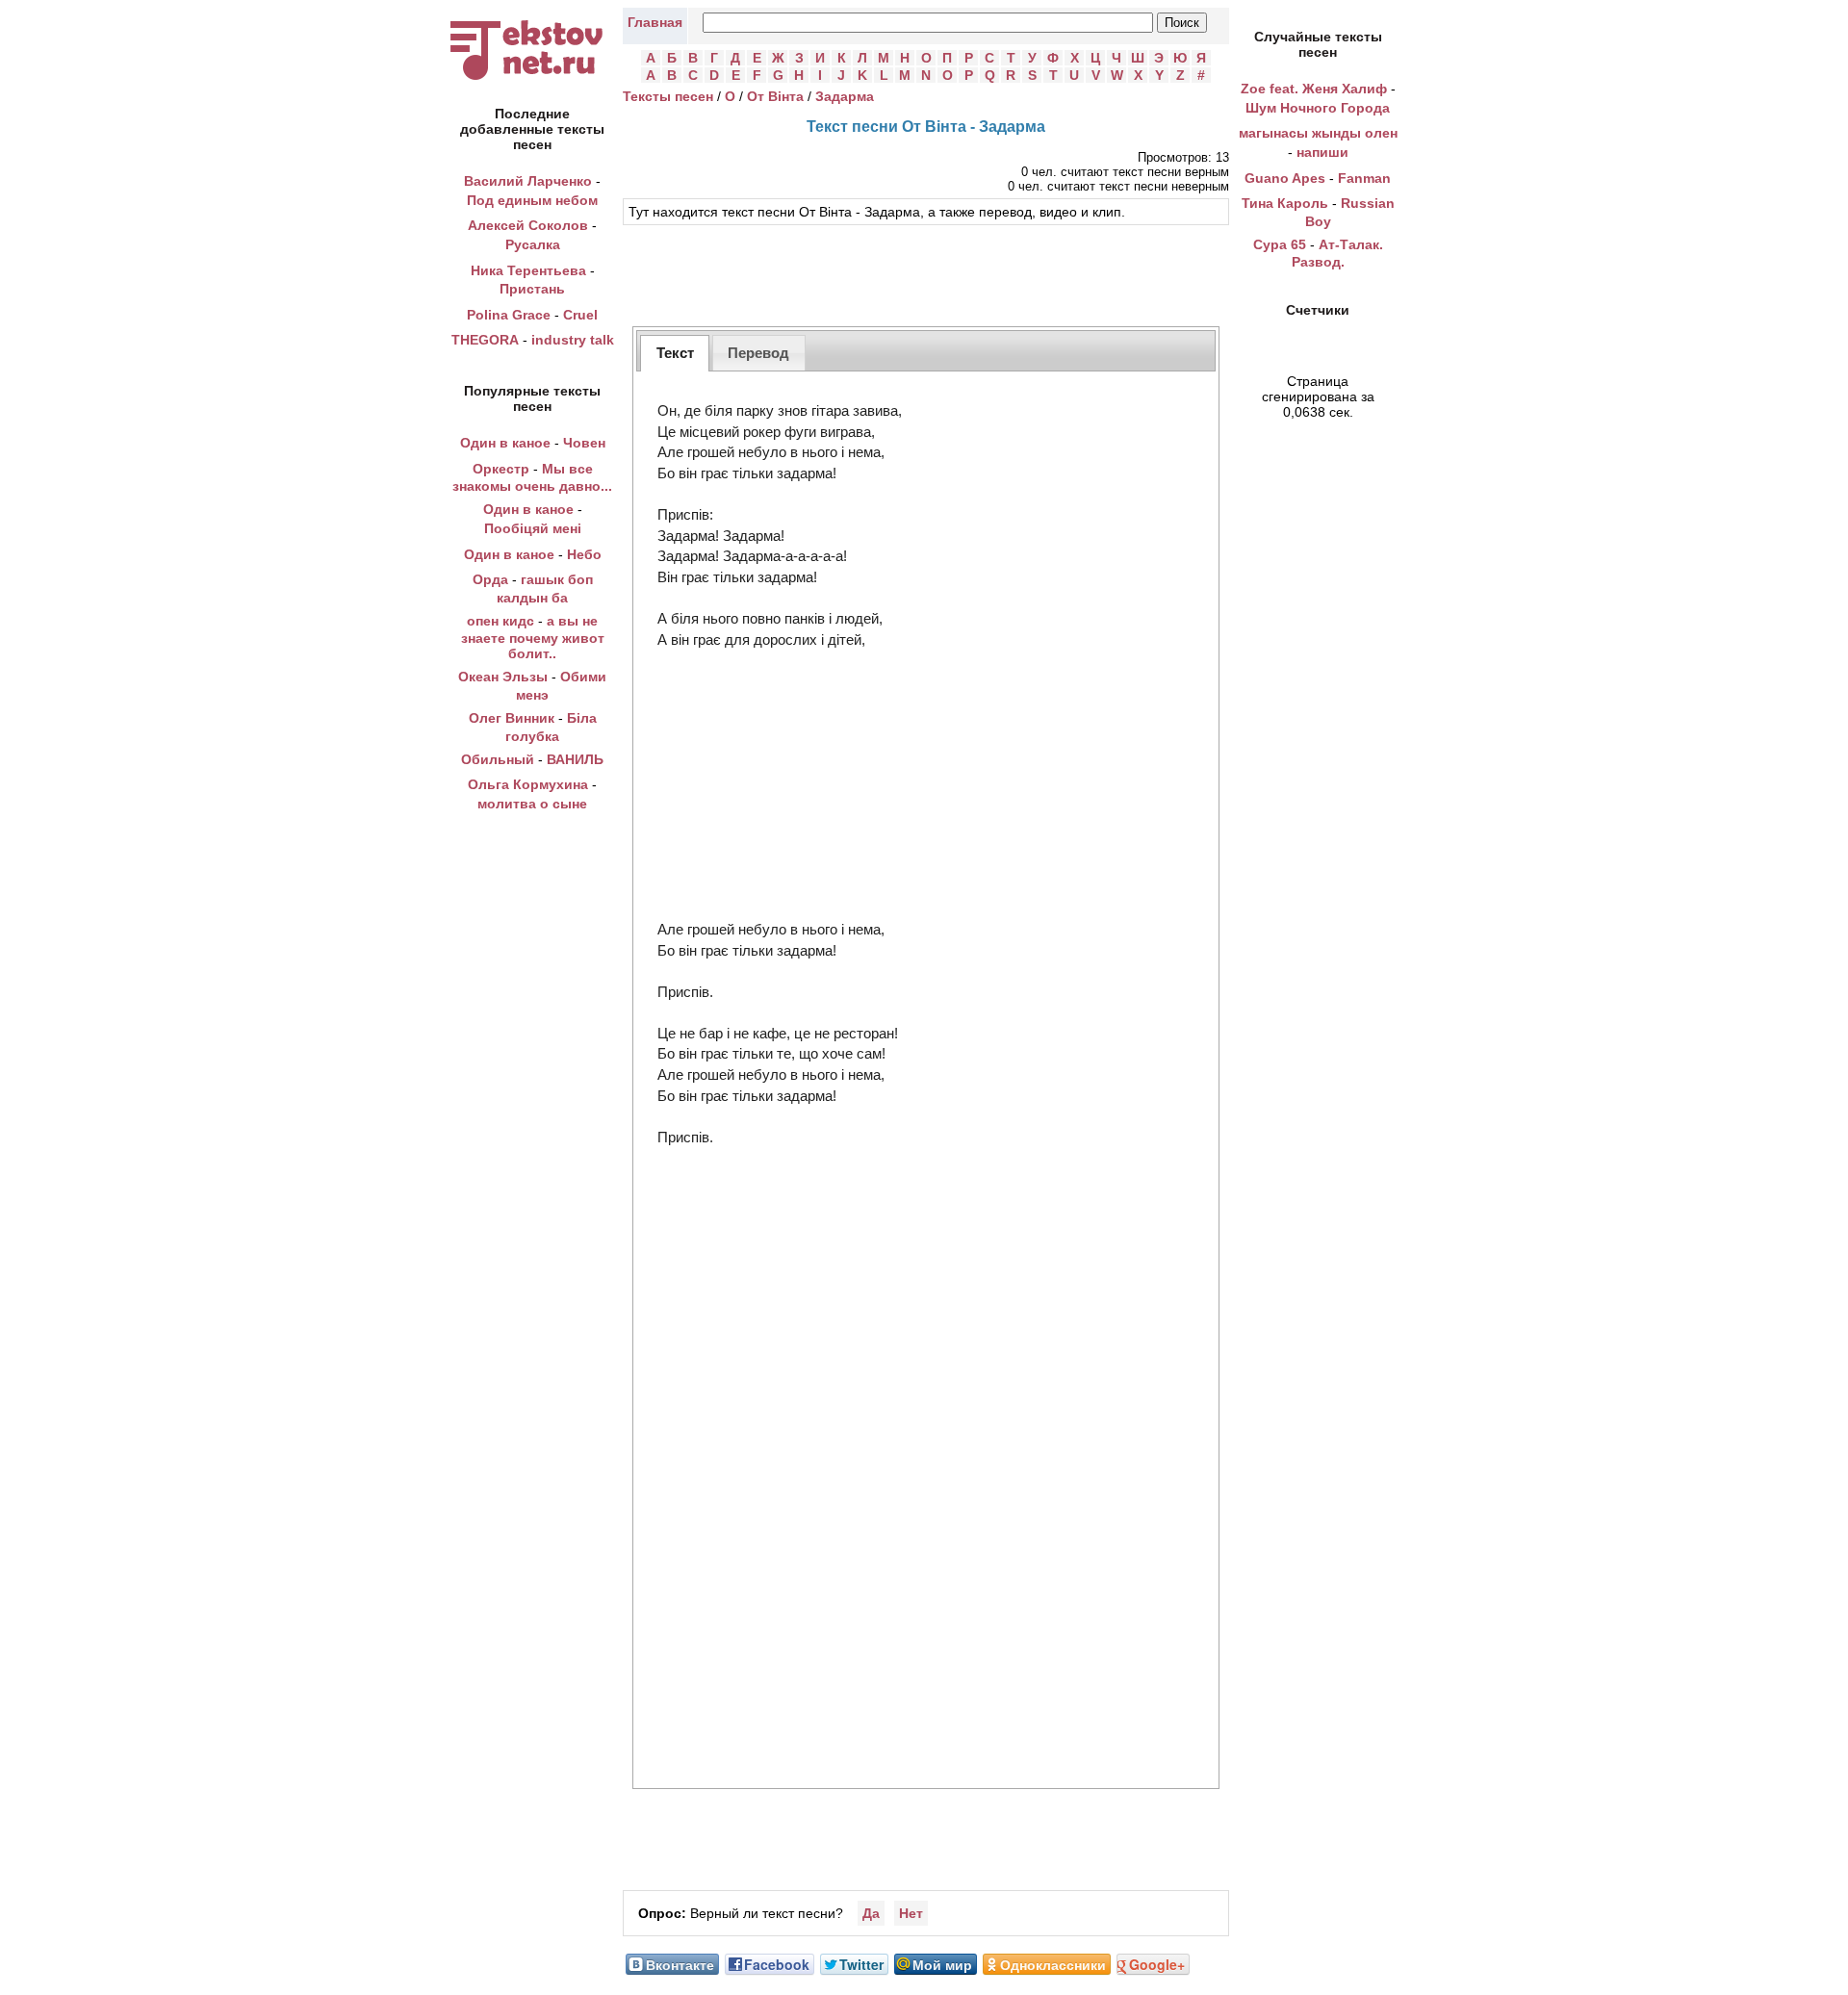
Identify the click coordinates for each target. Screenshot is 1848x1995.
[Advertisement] (926, 273)
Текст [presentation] (675, 353)
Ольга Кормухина (528, 784)
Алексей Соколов (528, 225)
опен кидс (500, 621)
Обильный (498, 759)
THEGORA (485, 340)
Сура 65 (1280, 244)
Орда (490, 579)
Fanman (1364, 178)
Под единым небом (532, 200)
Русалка (533, 244)
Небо (584, 554)
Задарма (845, 96)
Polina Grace (509, 315)
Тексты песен (668, 96)
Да (871, 1913)
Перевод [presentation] (758, 353)
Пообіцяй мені (533, 528)
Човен (584, 443)
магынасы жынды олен (1318, 133)
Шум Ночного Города (1318, 108)
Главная (655, 22)
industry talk (573, 340)
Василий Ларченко (528, 181)
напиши (1322, 152)
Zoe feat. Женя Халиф (1314, 89)
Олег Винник (512, 718)
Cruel (580, 315)
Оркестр (501, 469)
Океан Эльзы (503, 677)
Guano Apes (1285, 178)
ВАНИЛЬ (575, 759)
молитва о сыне (532, 804)
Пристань (532, 289)
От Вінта (775, 96)
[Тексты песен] (532, 80)
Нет (911, 1913)
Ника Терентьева (528, 270)
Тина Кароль (1285, 203)
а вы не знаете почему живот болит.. (533, 638)
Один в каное (505, 443)
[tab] (675, 353)
